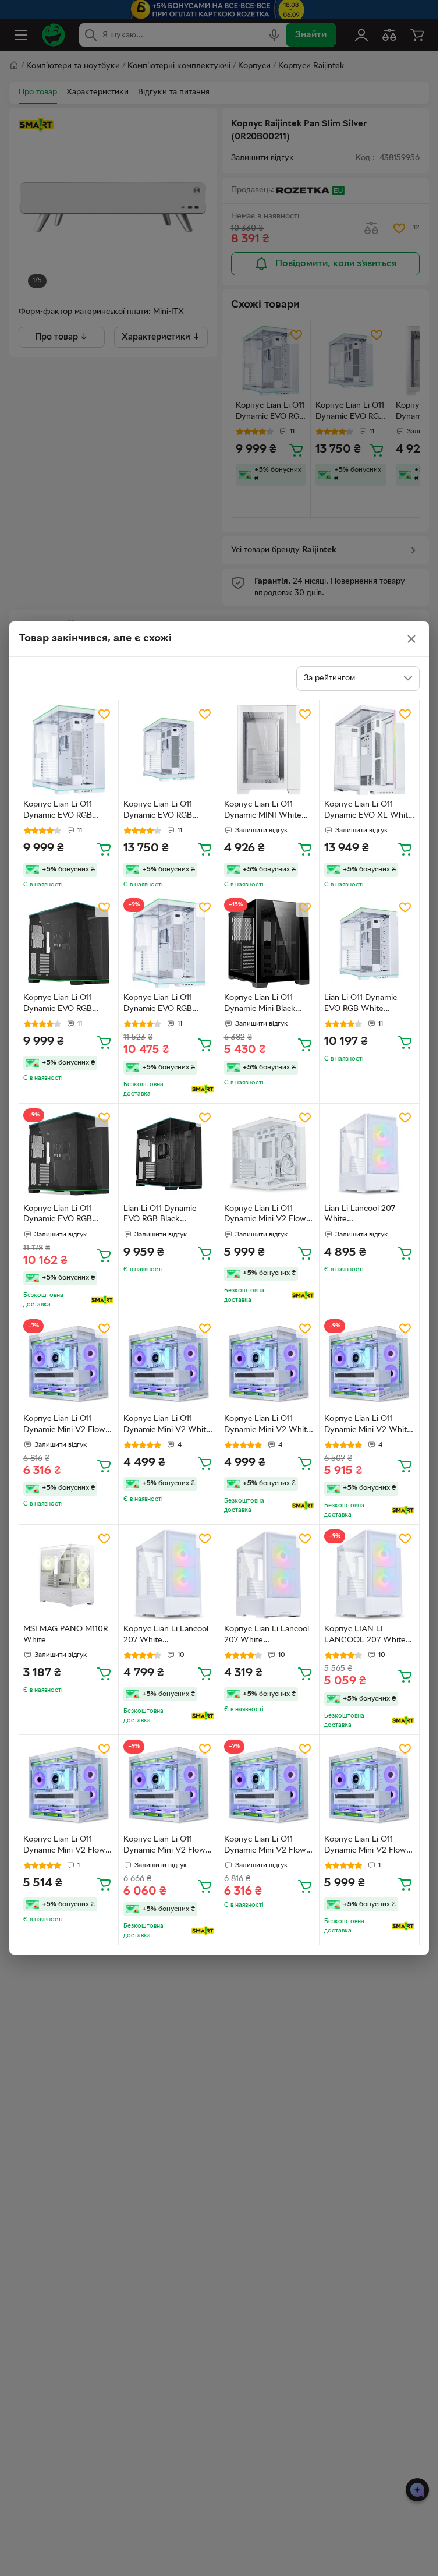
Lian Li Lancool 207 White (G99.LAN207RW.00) (363, 1215)
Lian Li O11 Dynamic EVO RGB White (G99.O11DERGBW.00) (364, 1005)
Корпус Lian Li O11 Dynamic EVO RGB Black (58, 1005)
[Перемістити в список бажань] (104, 714)
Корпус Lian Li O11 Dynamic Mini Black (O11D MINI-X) (260, 1005)
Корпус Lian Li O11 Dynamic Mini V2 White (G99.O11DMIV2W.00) (167, 1426)
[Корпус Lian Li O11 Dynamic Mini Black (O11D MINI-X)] (269, 943)
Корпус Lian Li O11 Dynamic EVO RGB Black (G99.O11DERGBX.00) (63, 1215)
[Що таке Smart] (203, 1089)
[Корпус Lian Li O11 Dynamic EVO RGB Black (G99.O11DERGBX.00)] (68, 1153)
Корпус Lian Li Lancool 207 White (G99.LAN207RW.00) (166, 1636)
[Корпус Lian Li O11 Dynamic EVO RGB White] (68, 750)
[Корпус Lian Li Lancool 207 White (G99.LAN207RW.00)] (168, 1575)
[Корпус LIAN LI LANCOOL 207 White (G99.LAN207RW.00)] (369, 1575)
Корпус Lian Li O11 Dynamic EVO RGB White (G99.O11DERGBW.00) (164, 1005)
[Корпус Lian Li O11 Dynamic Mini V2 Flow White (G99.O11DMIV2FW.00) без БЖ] (269, 1153)
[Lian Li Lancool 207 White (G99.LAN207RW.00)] (369, 1153)
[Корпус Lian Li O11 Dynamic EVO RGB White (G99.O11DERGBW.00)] (168, 943)
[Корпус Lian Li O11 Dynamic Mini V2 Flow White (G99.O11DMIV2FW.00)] (68, 1785)
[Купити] (104, 849)
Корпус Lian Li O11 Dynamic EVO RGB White (58, 811)
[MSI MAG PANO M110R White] (68, 1575)
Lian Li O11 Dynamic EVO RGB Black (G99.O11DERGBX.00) (163, 1215)
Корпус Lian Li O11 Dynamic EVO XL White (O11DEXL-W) (368, 811)
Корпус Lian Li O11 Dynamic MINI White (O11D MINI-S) (263, 811)
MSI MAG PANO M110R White (66, 1635)
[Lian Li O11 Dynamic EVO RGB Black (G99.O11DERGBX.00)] (168, 1153)
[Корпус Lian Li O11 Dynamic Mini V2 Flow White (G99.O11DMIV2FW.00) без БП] (68, 1364)
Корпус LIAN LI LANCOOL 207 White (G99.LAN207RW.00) (365, 1636)
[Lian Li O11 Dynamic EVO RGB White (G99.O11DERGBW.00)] (369, 943)
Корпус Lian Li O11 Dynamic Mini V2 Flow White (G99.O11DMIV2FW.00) (66, 1846)
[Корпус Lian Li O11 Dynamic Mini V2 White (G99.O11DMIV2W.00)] (168, 1364)
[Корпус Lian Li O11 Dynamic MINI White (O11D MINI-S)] (269, 750)
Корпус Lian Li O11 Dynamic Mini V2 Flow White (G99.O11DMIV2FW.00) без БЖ (267, 1215)
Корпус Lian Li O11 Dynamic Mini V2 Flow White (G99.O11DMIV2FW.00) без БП (66, 1426)
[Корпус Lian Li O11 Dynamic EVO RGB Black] (68, 943)
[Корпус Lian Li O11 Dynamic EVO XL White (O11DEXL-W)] (369, 750)
